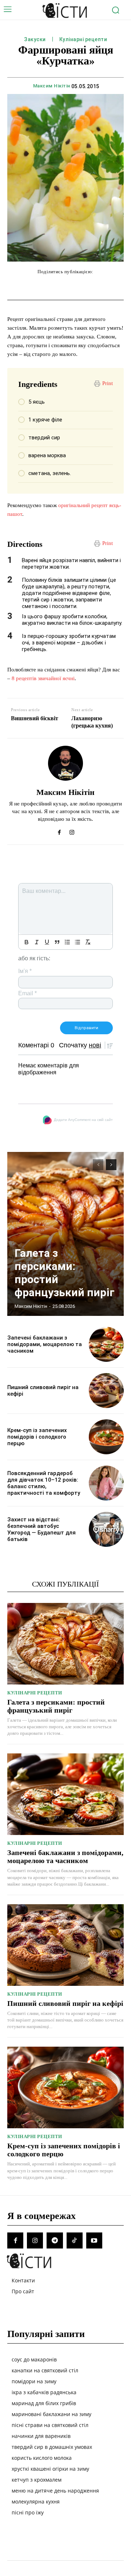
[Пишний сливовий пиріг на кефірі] (106, 1391)
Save (108, 287)
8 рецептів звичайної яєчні (43, 678)
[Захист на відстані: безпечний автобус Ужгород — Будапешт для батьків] (106, 1529)
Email (27, 993)
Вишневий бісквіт (35, 718)
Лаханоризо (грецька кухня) (92, 722)
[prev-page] (98, 1165)
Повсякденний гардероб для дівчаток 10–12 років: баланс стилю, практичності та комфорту (44, 1483)
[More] (123, 286)
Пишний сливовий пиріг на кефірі (65, 2003)
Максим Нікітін (52, 86)
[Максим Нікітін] (65, 763)
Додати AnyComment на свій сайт (83, 1120)
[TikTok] (75, 2240)
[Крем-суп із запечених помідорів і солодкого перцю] (106, 1437)
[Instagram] (72, 831)
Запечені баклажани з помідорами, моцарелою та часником (45, 1344)
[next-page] (111, 1165)
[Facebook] (59, 831)
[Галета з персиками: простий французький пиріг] (65, 1234)
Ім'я (25, 971)
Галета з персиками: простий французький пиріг (56, 1706)
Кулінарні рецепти (83, 39)
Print (108, 383)
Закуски (35, 39)
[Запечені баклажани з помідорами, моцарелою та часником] (106, 1344)
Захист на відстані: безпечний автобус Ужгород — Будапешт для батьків (41, 1529)
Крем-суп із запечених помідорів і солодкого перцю (37, 1437)
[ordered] (67, 942)
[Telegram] (55, 2240)
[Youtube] (94, 2240)
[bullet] (78, 942)
